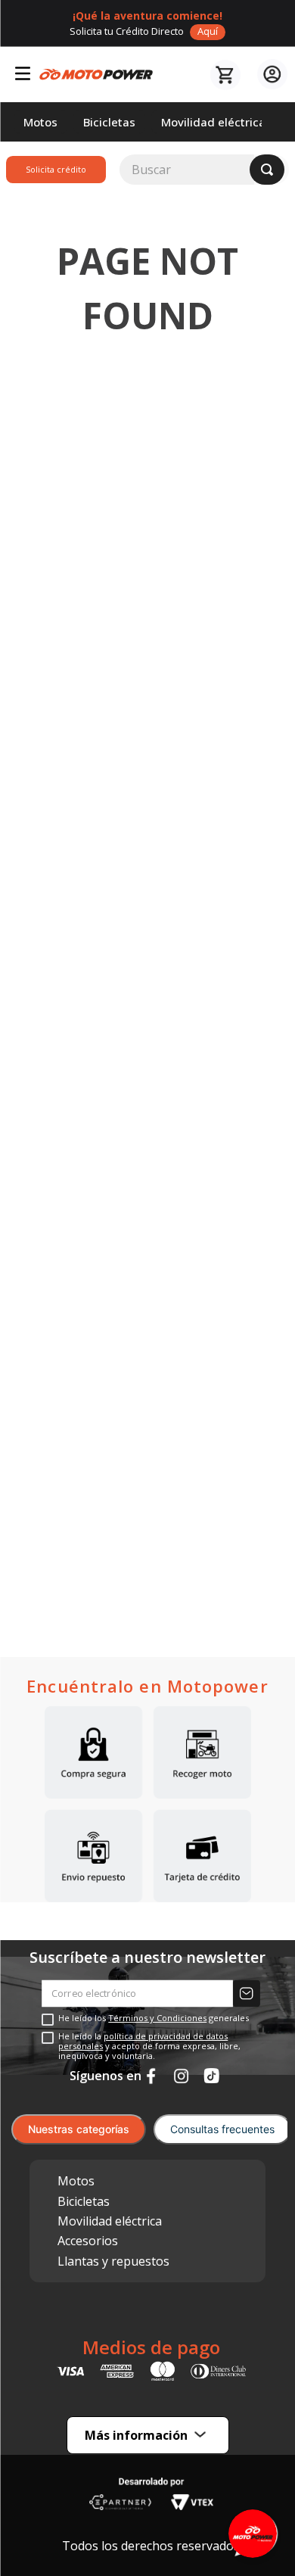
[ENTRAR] (270, 75)
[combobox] (204, 170)
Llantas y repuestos (113, 2261)
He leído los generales (154, 2018)
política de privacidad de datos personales (143, 2041)
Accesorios (88, 2241)
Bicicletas (84, 2201)
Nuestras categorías (79, 2129)
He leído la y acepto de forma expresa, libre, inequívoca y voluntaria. (149, 2046)
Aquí (208, 31)
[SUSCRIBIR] (247, 1994)
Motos (76, 2181)
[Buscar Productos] (267, 170)
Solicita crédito (56, 169)
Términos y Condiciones (157, 2018)
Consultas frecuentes (222, 2129)
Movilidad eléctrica (110, 2221)
